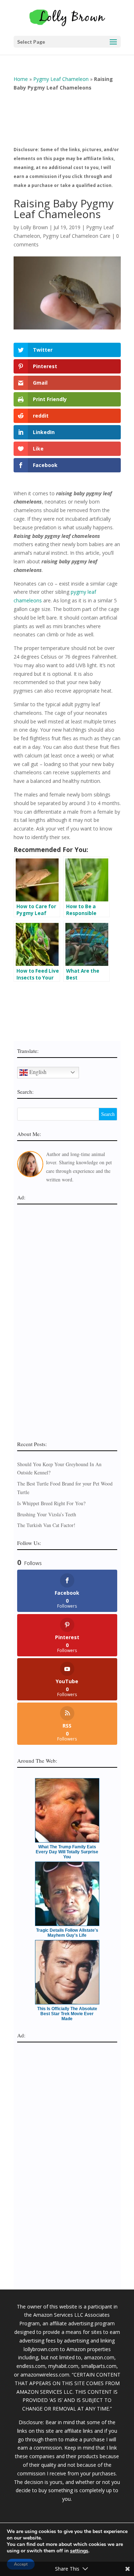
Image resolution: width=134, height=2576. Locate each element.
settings (79, 2551)
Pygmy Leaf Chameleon (61, 79)
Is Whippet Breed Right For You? (51, 1503)
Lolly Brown (34, 227)
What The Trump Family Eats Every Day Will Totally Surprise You (67, 1852)
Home (21, 79)
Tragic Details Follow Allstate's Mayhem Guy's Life (67, 1933)
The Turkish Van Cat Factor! (46, 1525)
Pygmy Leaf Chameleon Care (77, 236)
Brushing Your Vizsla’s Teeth (47, 1514)
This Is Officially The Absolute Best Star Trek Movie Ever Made (67, 2014)
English (37, 1071)
